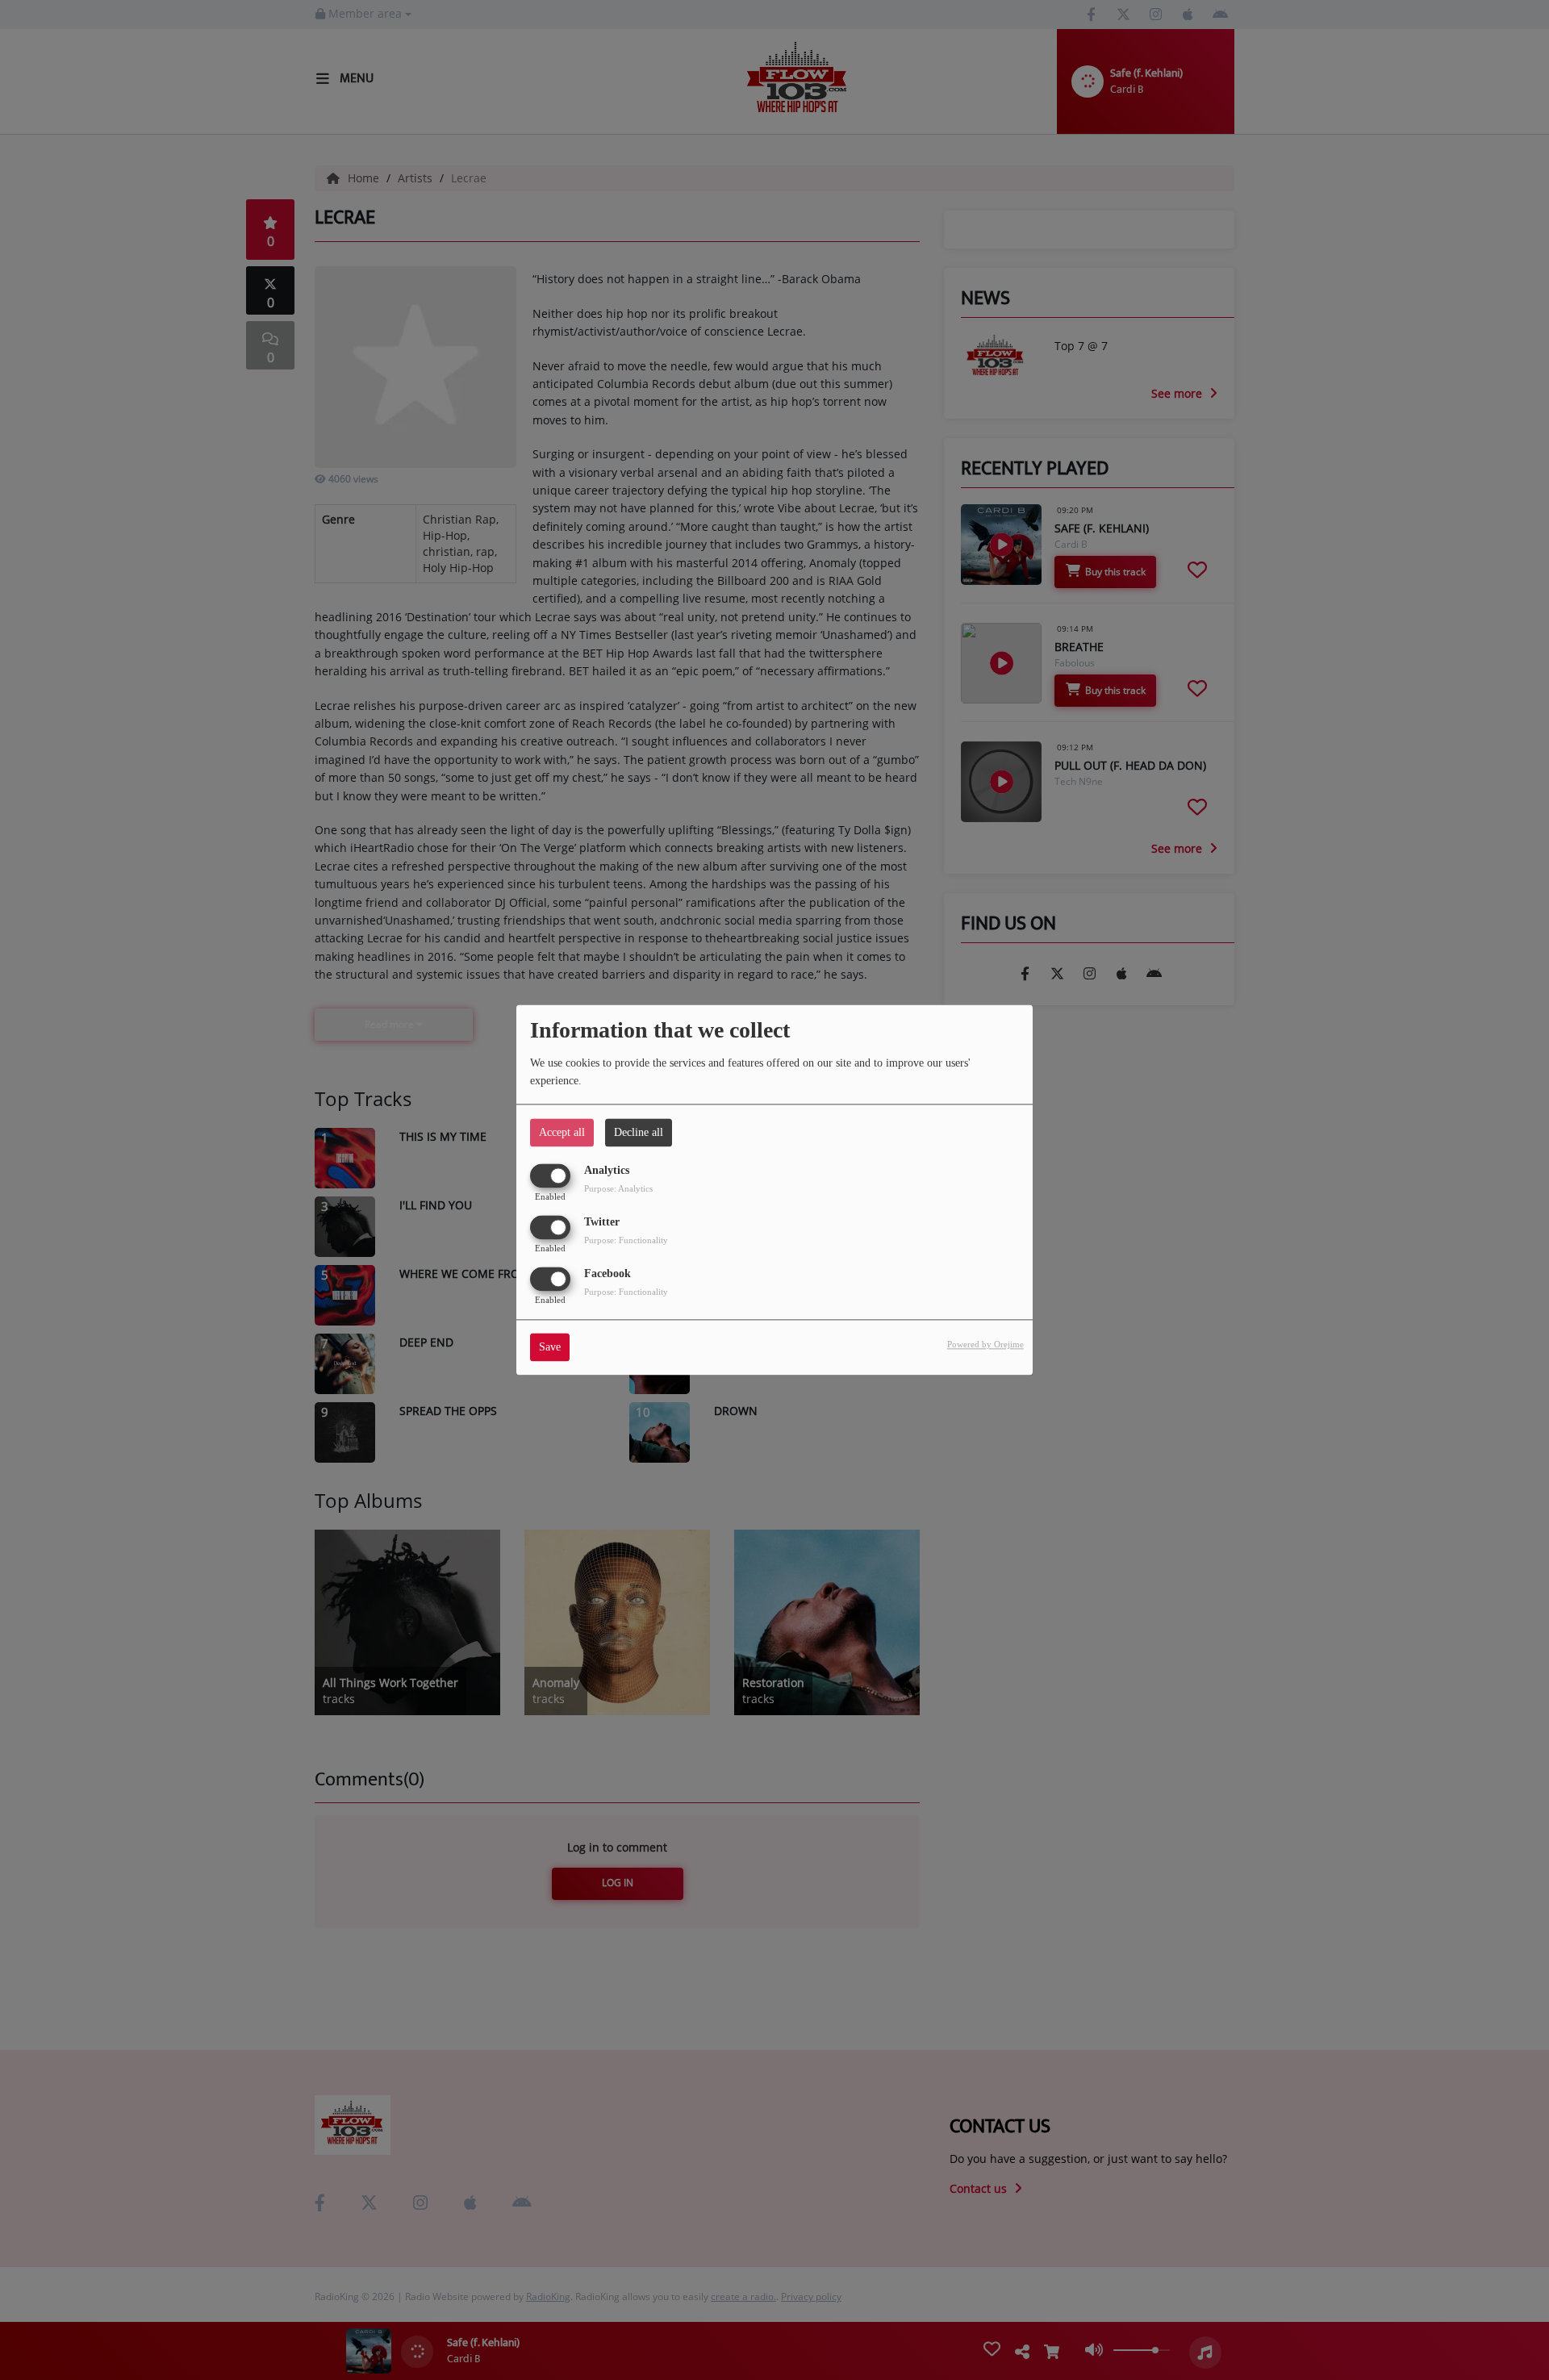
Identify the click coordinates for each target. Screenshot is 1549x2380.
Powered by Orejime (985, 1345)
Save (550, 1348)
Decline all (639, 1132)
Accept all (562, 1132)
